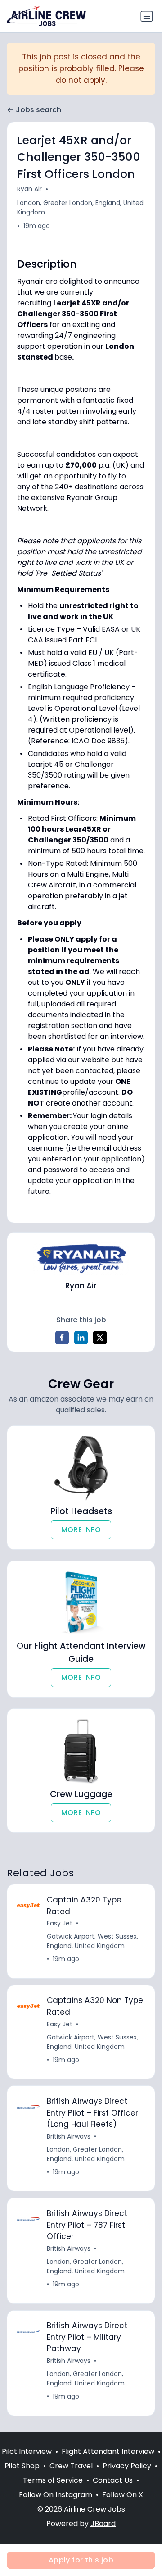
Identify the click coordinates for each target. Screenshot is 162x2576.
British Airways (69, 2136)
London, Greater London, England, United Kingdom (80, 207)
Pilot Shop (22, 2466)
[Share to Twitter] (100, 1338)
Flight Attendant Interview (108, 2451)
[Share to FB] (62, 1338)
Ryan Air (29, 189)
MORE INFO (81, 1530)
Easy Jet (60, 1923)
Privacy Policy (127, 2466)
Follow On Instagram (56, 2495)
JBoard (103, 2524)
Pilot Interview (27, 2451)
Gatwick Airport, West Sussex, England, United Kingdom (92, 1941)
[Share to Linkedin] (81, 1338)
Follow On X (123, 2495)
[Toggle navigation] (147, 16)
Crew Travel (71, 2466)
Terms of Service (53, 2480)
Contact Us (113, 2480)
